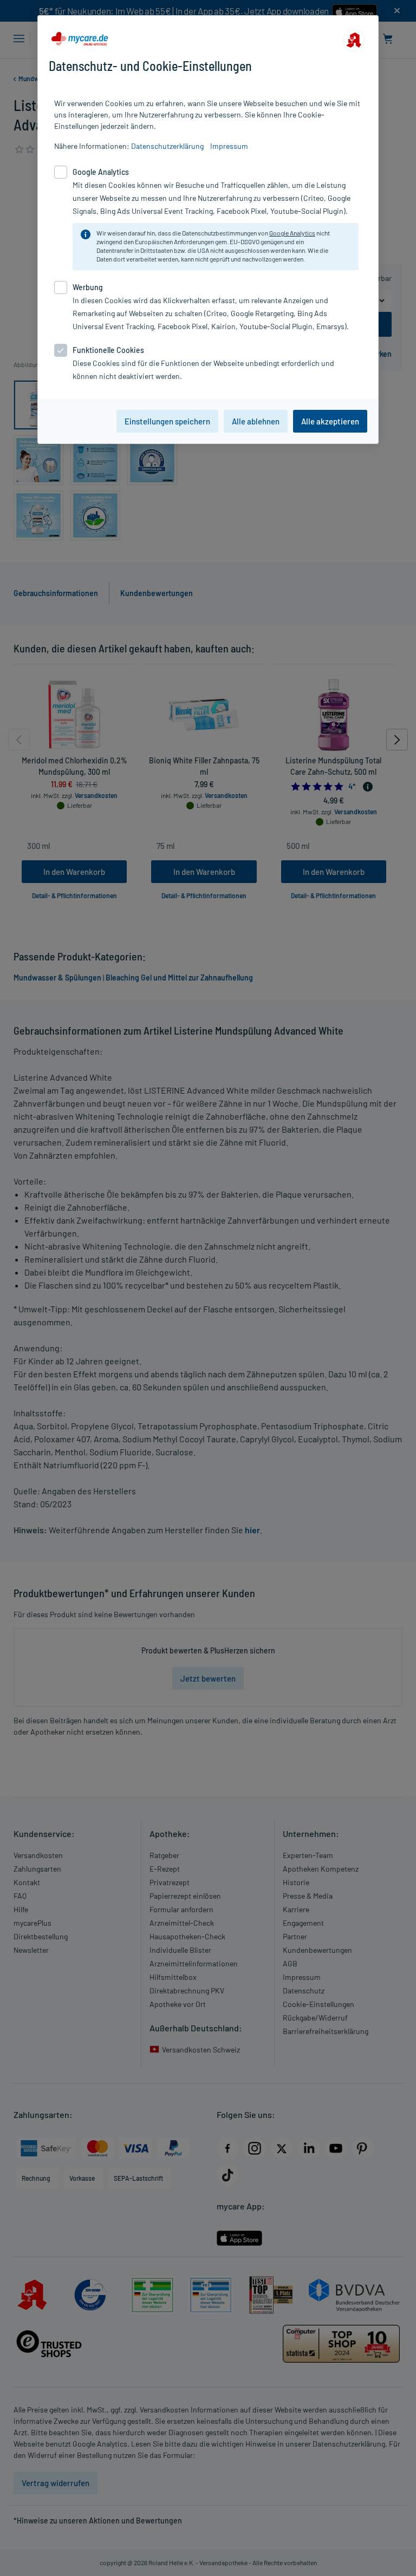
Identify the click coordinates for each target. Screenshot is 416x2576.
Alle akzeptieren (330, 421)
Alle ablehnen (256, 421)
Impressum (229, 146)
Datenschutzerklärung (167, 146)
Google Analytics (292, 233)
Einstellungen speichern (167, 421)
